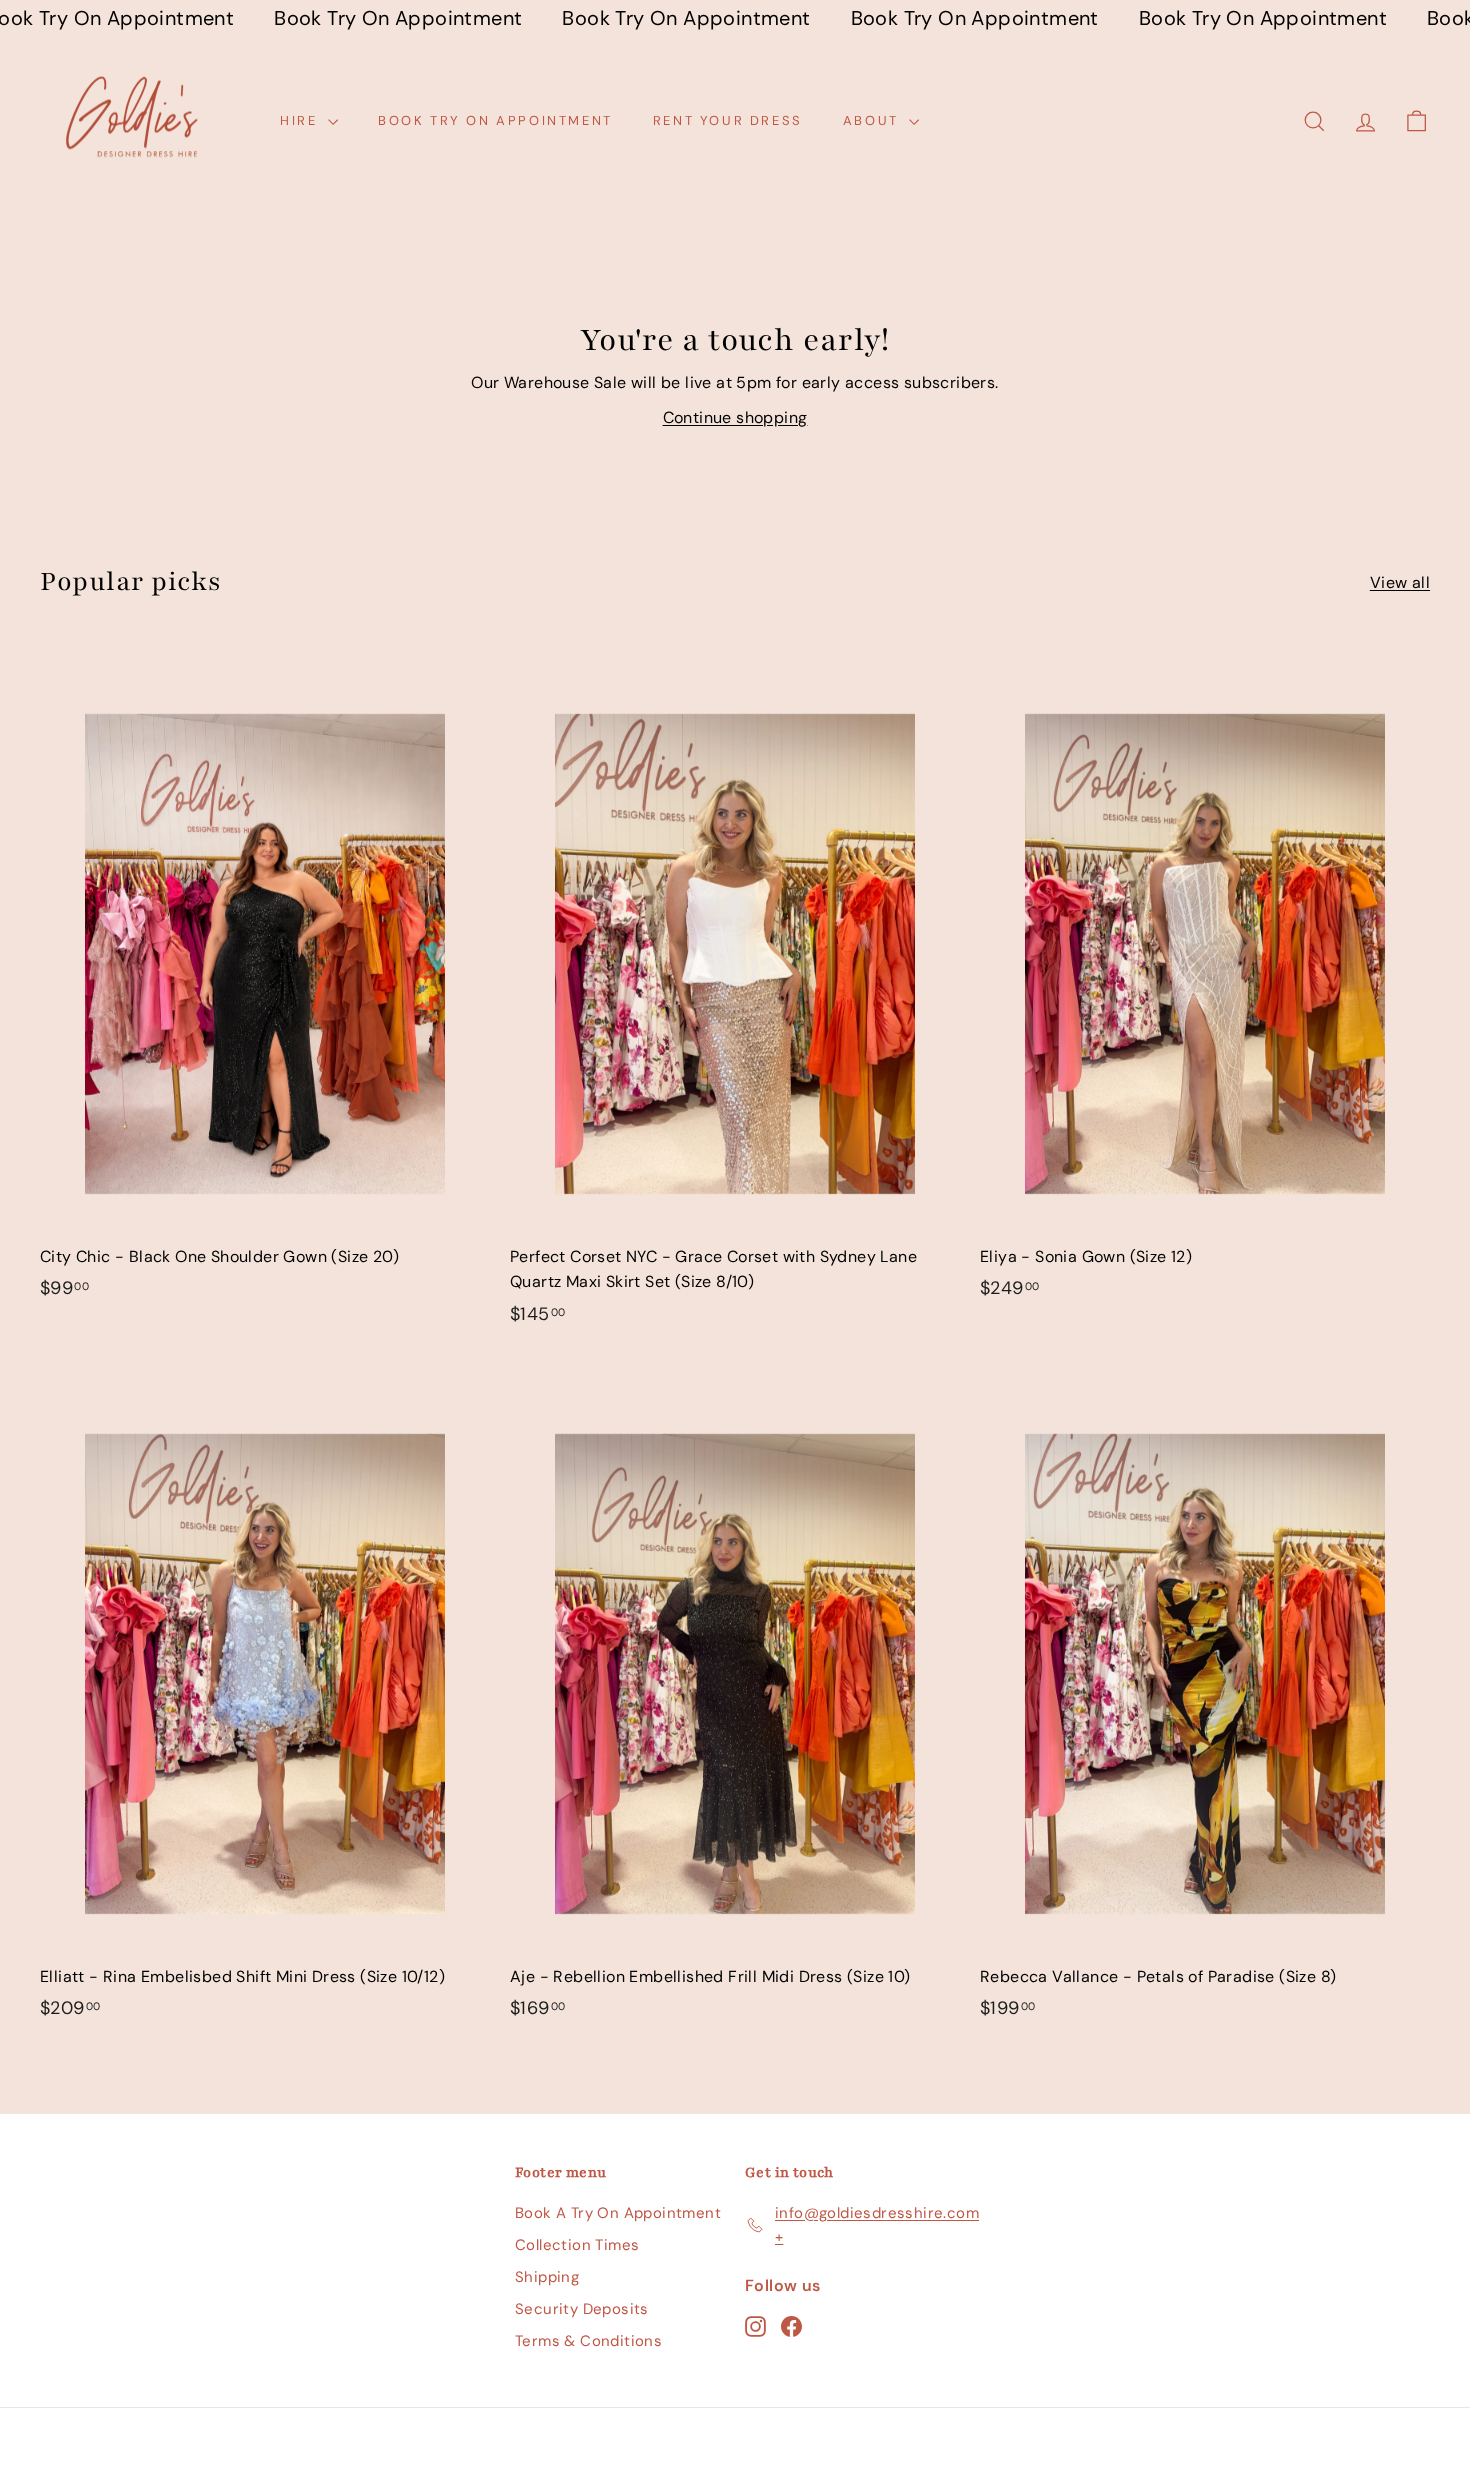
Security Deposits (582, 2309)
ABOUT (874, 120)
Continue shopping (735, 417)
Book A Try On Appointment (618, 2213)
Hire (301, 120)
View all (1400, 582)
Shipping (547, 2277)
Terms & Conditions (588, 2341)
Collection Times (577, 2245)
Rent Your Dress (728, 120)
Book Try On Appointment (495, 120)
